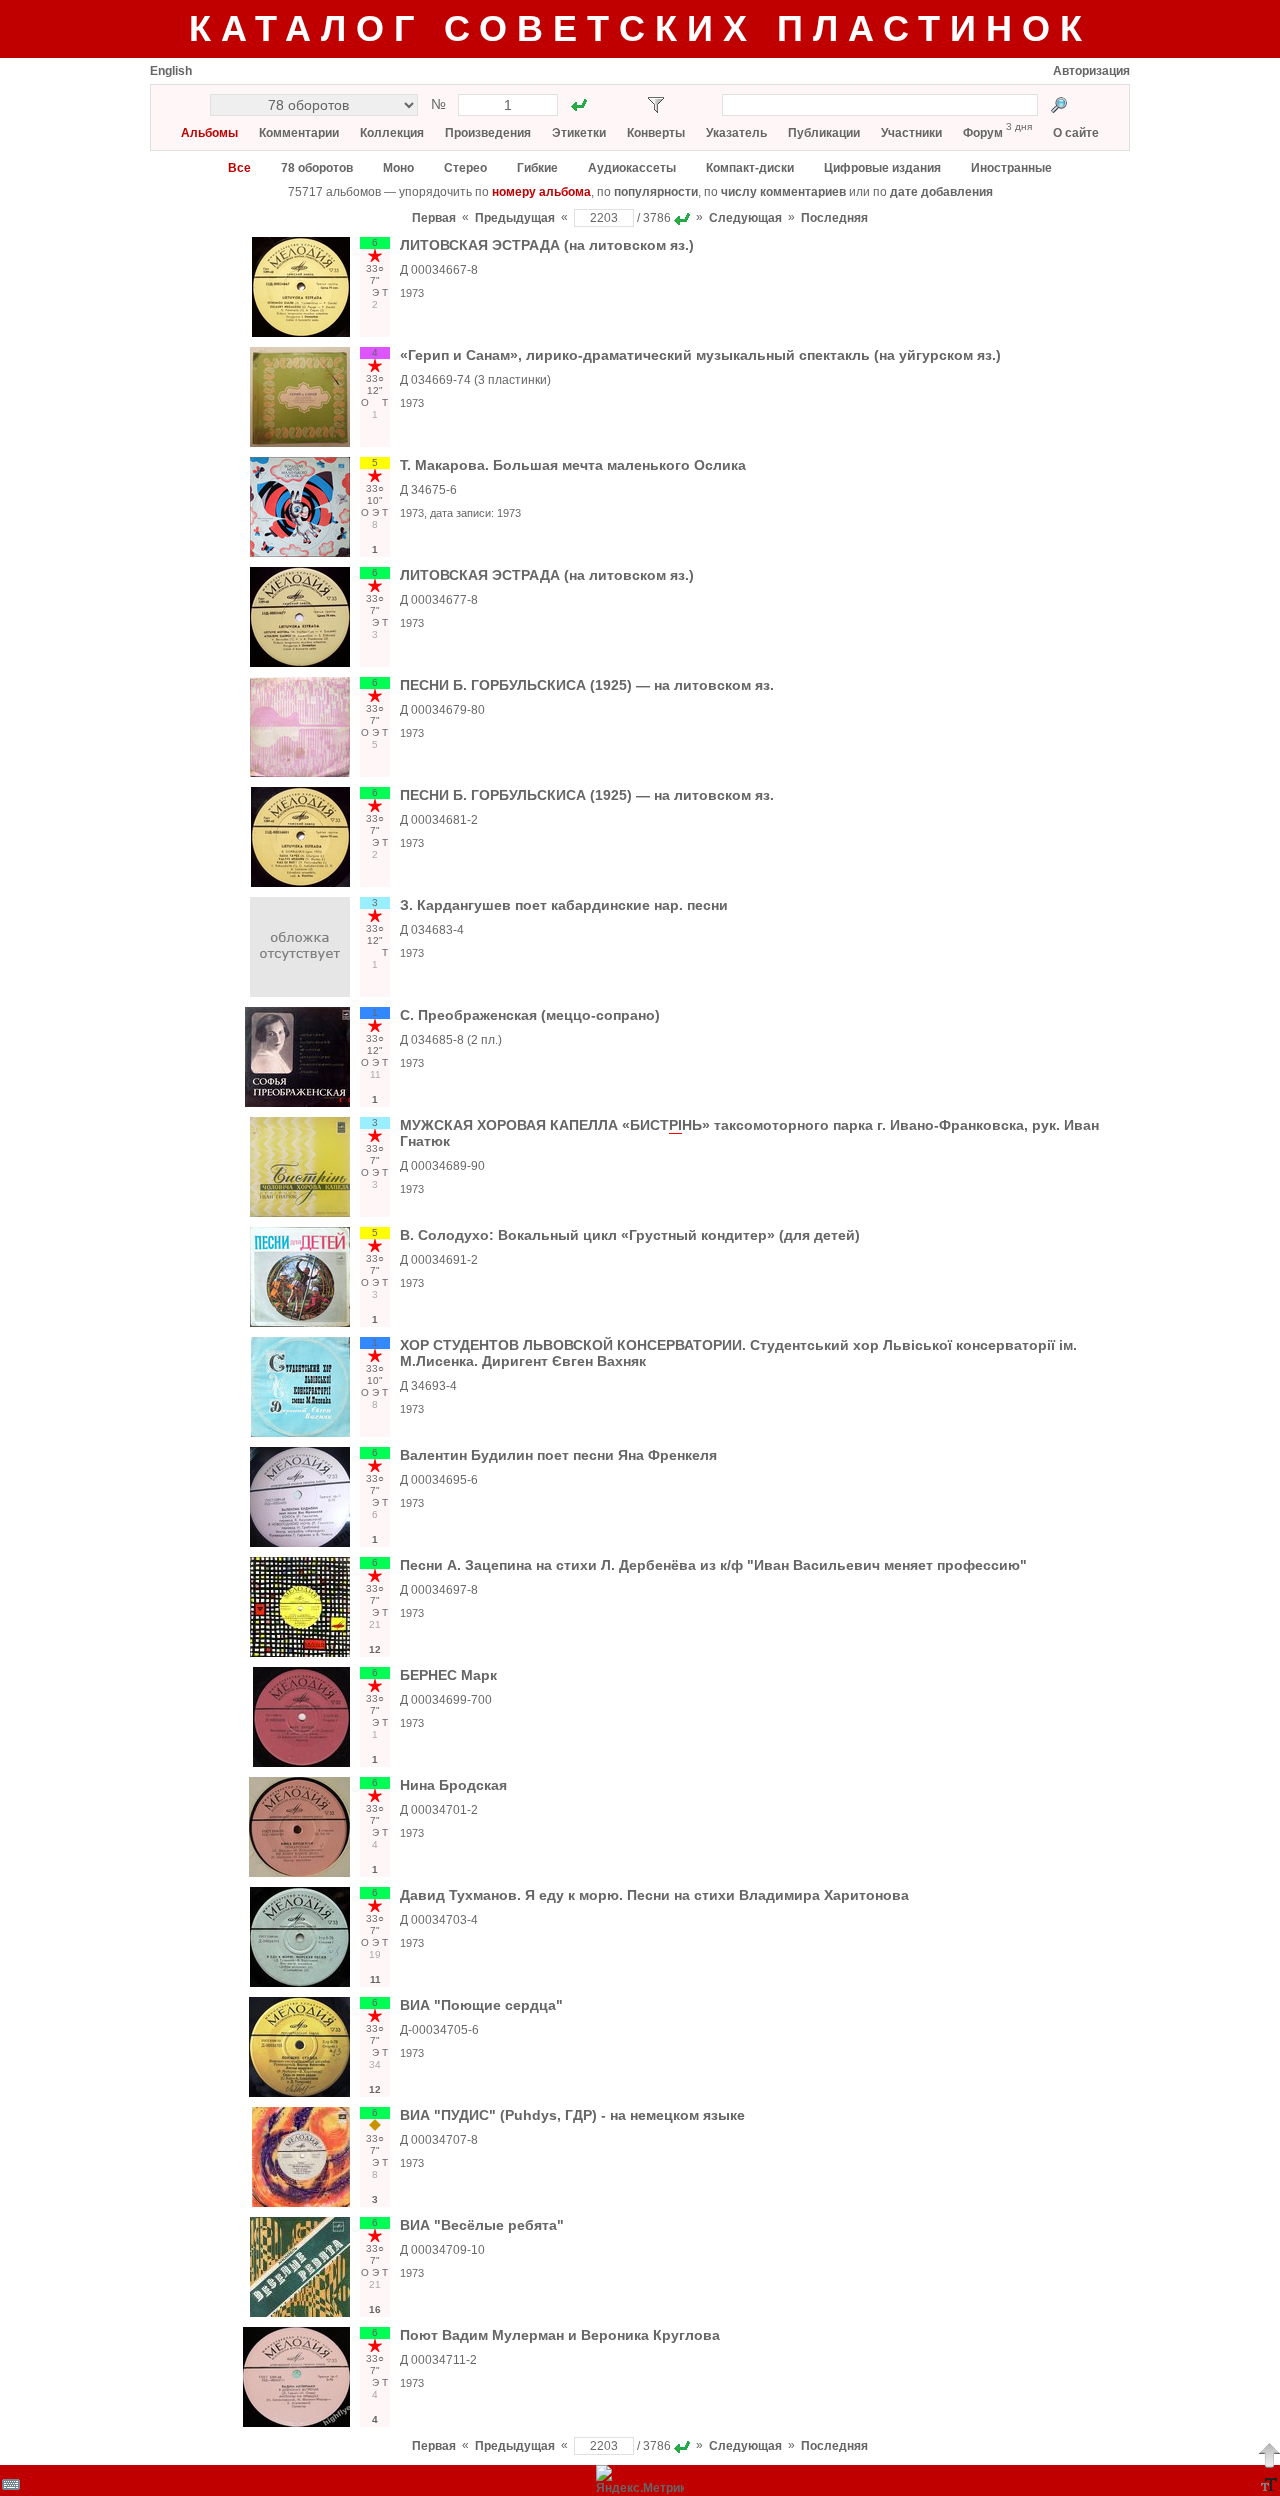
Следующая (745, 218)
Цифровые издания (882, 168)
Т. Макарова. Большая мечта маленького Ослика (573, 465)
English (171, 71)
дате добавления (941, 192)
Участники (911, 133)
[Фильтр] (656, 105)
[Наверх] (1269, 2455)
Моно (398, 168)
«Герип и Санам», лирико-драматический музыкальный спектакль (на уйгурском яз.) (700, 355)
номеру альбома (541, 192)
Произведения (488, 133)
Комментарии (299, 133)
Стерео (465, 168)
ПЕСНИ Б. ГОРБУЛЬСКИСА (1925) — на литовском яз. (587, 685)
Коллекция (392, 133)
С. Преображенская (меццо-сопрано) (530, 1015)
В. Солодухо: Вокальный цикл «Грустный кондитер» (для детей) (630, 1235)
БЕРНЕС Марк (448, 1675)
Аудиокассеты (632, 168)
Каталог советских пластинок (640, 28)
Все (239, 168)
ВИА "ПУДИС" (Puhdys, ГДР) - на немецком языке (572, 2115)
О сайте (1076, 133)
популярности (656, 192)
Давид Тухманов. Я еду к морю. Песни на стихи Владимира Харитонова (654, 1895)
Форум (983, 133)
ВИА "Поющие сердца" (481, 2005)
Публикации (824, 133)
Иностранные (1011, 168)
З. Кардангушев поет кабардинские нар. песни (564, 905)
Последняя (834, 218)
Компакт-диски (750, 168)
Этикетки (579, 133)
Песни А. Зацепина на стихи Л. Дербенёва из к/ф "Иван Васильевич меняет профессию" (713, 1565)
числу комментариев (783, 192)
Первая (434, 218)
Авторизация (1091, 71)
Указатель (736, 133)
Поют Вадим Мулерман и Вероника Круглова (560, 2335)
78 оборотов (317, 168)
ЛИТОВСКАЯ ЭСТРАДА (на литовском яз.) (547, 245)
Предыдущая (515, 218)
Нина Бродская (453, 1785)
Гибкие (537, 168)
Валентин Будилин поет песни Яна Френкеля (558, 1455)
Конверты (656, 133)
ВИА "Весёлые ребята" (482, 2225)
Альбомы (209, 133)
